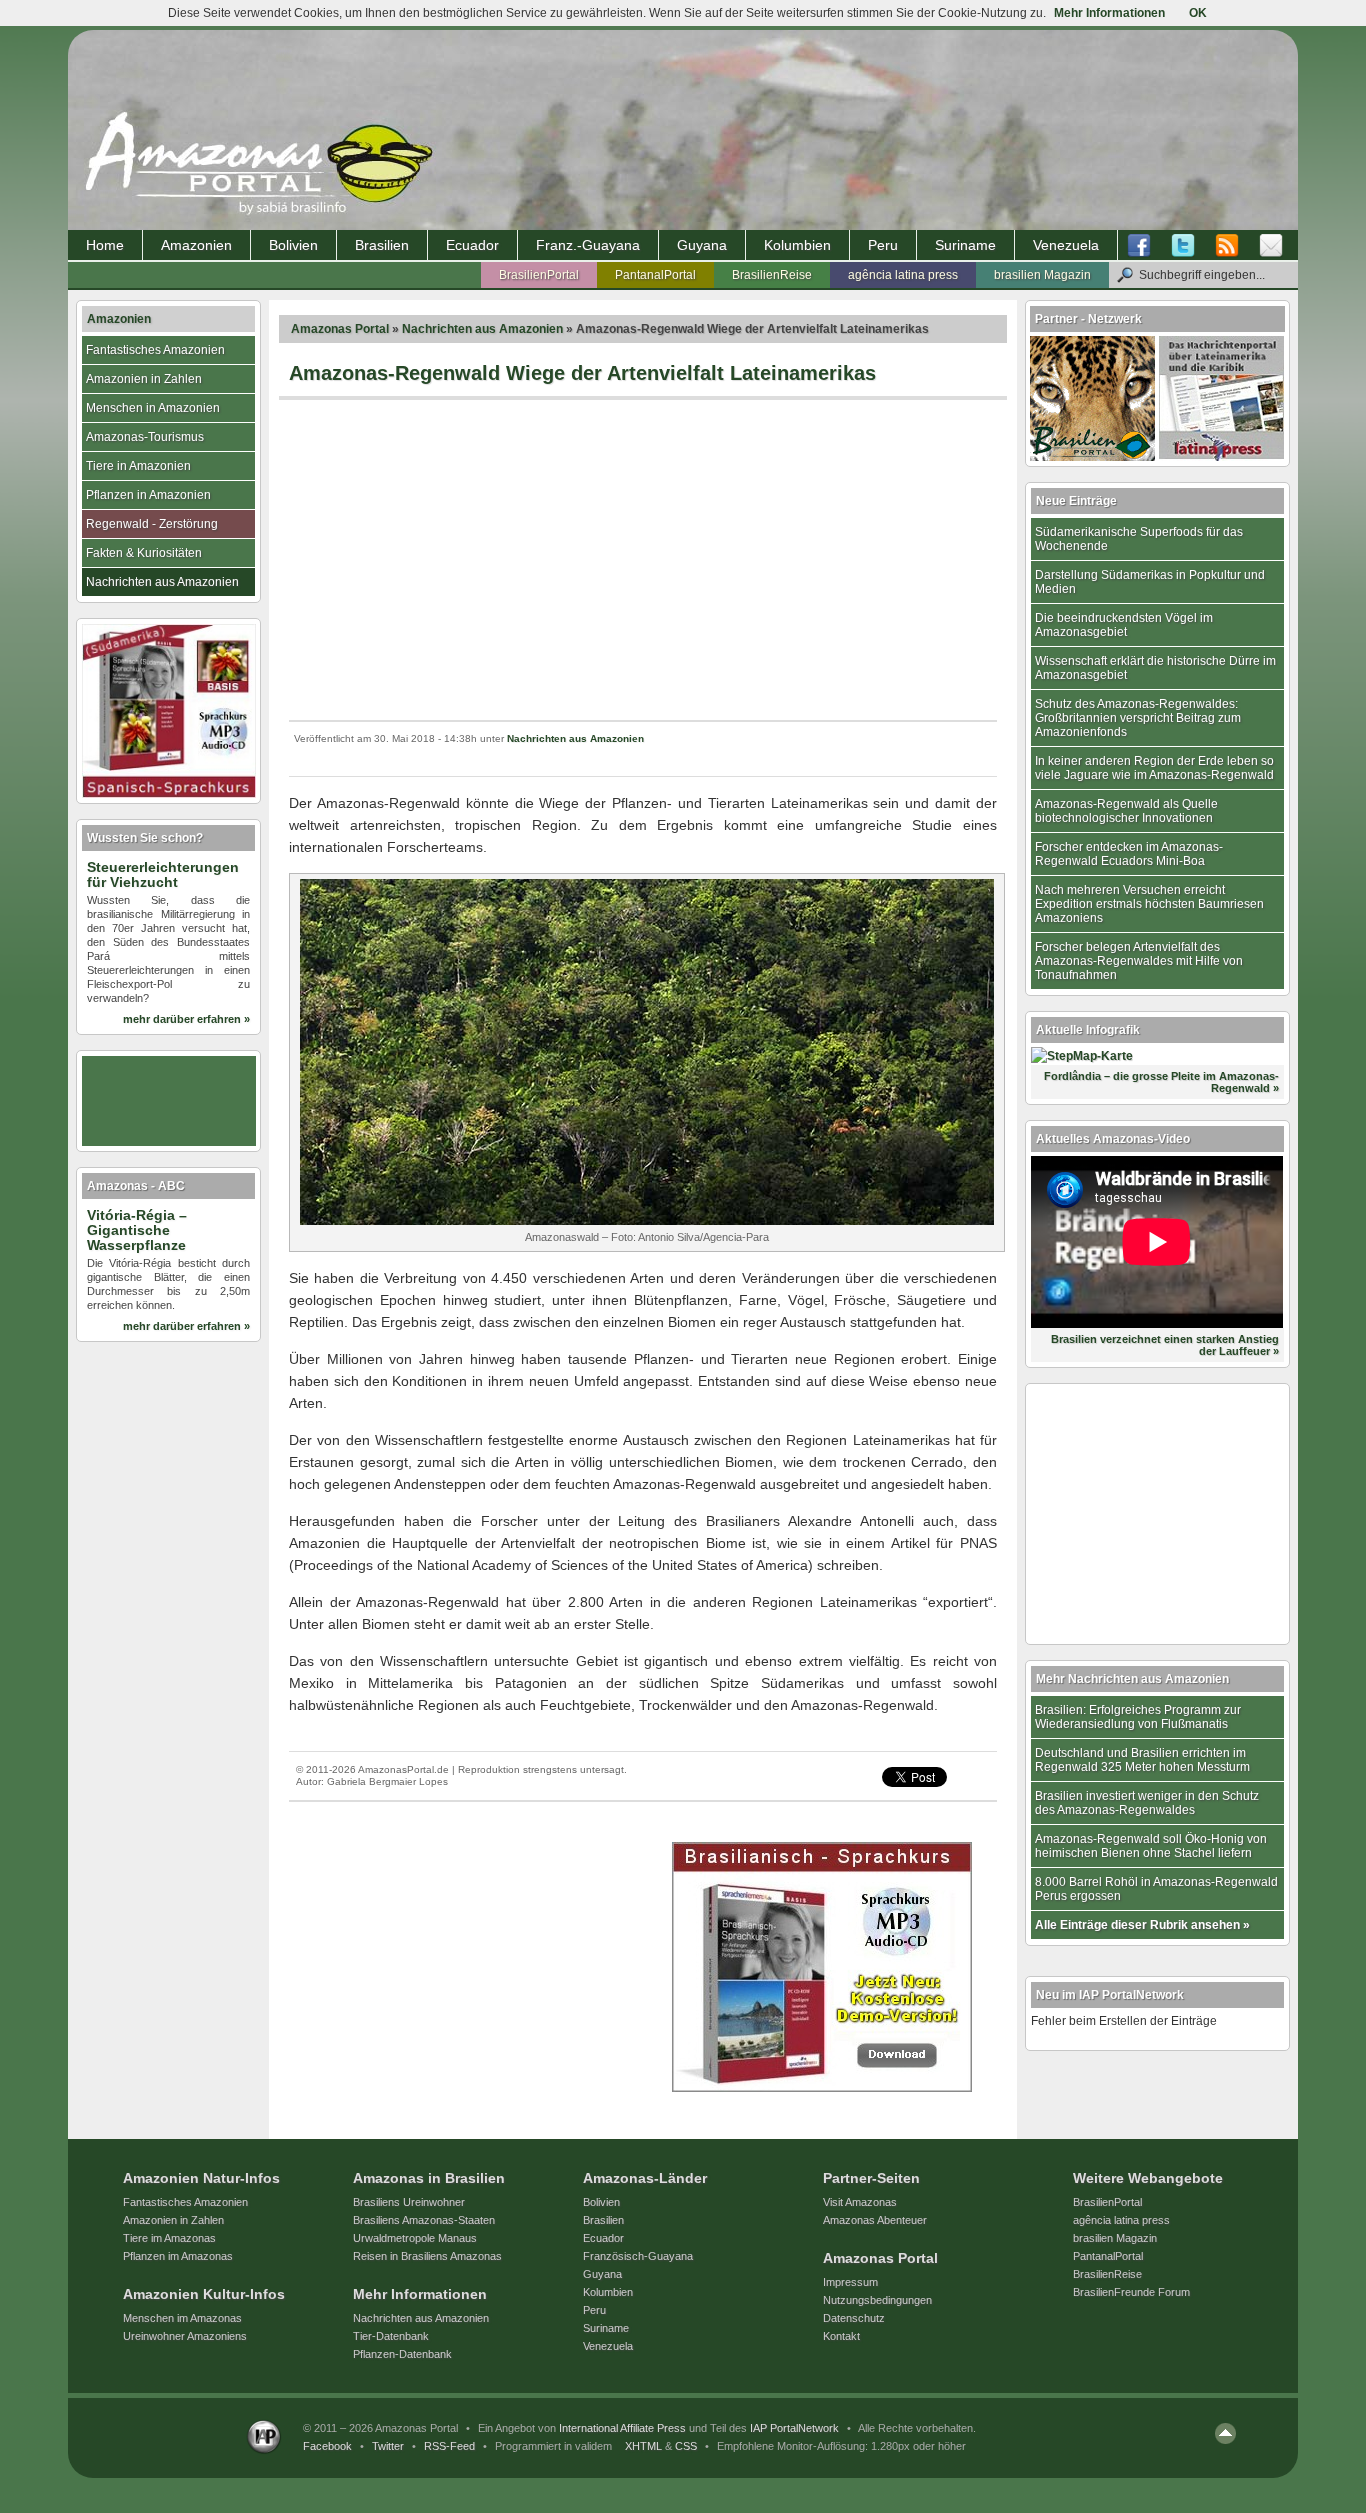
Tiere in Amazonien (138, 466)
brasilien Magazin (1042, 275)
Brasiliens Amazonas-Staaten (424, 2220)
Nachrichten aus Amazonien (482, 329)
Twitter (388, 2446)
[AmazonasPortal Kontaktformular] (1271, 246)
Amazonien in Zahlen (144, 379)
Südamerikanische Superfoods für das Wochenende (1139, 539)
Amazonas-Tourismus (145, 437)
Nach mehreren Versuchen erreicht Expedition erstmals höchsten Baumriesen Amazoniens (1149, 904)
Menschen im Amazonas (182, 2318)
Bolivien (293, 245)
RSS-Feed (449, 2446)
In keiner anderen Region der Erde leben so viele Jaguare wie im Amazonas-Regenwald (1154, 768)
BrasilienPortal (539, 275)
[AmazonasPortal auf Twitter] (1183, 246)
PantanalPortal (655, 275)
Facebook (327, 2446)
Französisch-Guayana (638, 2256)
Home (105, 245)
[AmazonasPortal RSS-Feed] (1227, 246)
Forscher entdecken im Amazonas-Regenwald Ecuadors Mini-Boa (1129, 854)
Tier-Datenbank (391, 2336)
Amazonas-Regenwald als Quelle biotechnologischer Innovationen (1126, 811)
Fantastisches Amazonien (155, 350)
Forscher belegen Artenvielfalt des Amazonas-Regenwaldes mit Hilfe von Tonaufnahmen (1139, 961)
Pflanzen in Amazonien (148, 495)
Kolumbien (797, 245)
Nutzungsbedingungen (877, 2300)
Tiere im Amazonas (169, 2238)
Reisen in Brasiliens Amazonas (427, 2256)
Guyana (702, 245)
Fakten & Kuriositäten (144, 553)
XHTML (643, 2446)
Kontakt (841, 2336)
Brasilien (382, 245)
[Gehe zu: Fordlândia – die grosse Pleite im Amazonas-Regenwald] (1082, 1056)
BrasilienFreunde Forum (1131, 2292)
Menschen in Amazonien (153, 408)
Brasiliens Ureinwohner (409, 2202)
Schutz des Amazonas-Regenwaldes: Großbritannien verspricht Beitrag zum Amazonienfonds (1138, 718)
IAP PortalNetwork (794, 2428)
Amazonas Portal (340, 329)
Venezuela (1066, 245)
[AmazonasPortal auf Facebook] (1144, 246)
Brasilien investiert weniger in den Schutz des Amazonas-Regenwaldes (1147, 1803)
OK (1198, 13)
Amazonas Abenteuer (875, 2220)
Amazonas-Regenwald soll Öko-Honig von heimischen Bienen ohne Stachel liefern (1151, 1846)
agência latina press (903, 275)
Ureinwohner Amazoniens (185, 2336)
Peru (883, 245)
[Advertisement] (643, 560)
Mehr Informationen (1109, 13)
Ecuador (472, 245)
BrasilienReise (772, 275)
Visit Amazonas (860, 2202)
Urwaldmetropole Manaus (415, 2238)
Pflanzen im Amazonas (178, 2256)
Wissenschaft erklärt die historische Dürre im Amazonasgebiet (1155, 668)
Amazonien (196, 245)
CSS (686, 2446)
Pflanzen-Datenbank (402, 2354)
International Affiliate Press (622, 2428)
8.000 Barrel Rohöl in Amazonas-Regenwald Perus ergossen (1156, 1889)
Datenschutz (854, 2318)
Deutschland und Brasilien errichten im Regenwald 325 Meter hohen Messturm (1142, 1760)
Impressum (850, 2282)
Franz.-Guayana (588, 245)
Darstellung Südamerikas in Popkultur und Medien (1150, 582)
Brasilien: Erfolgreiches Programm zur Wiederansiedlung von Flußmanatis (1138, 1717)
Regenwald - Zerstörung (152, 524)
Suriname (965, 245)
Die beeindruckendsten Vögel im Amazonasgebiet (1124, 625)
